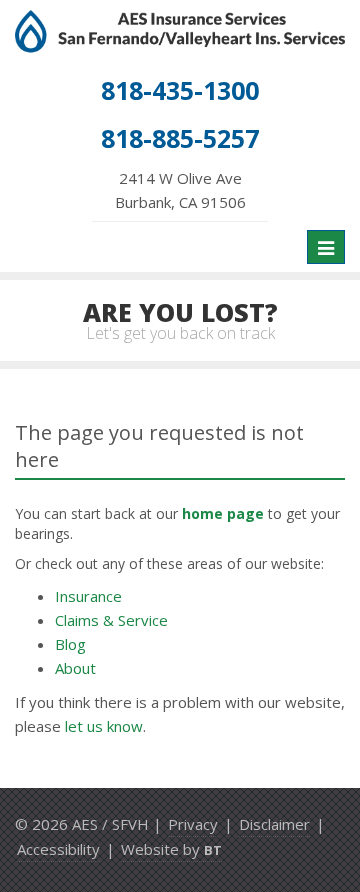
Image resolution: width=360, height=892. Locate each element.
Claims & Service (111, 620)
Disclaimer (274, 824)
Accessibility (58, 849)
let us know (104, 726)
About (75, 668)
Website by (171, 849)
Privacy (193, 824)
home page (223, 513)
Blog (70, 644)
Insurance (88, 596)
